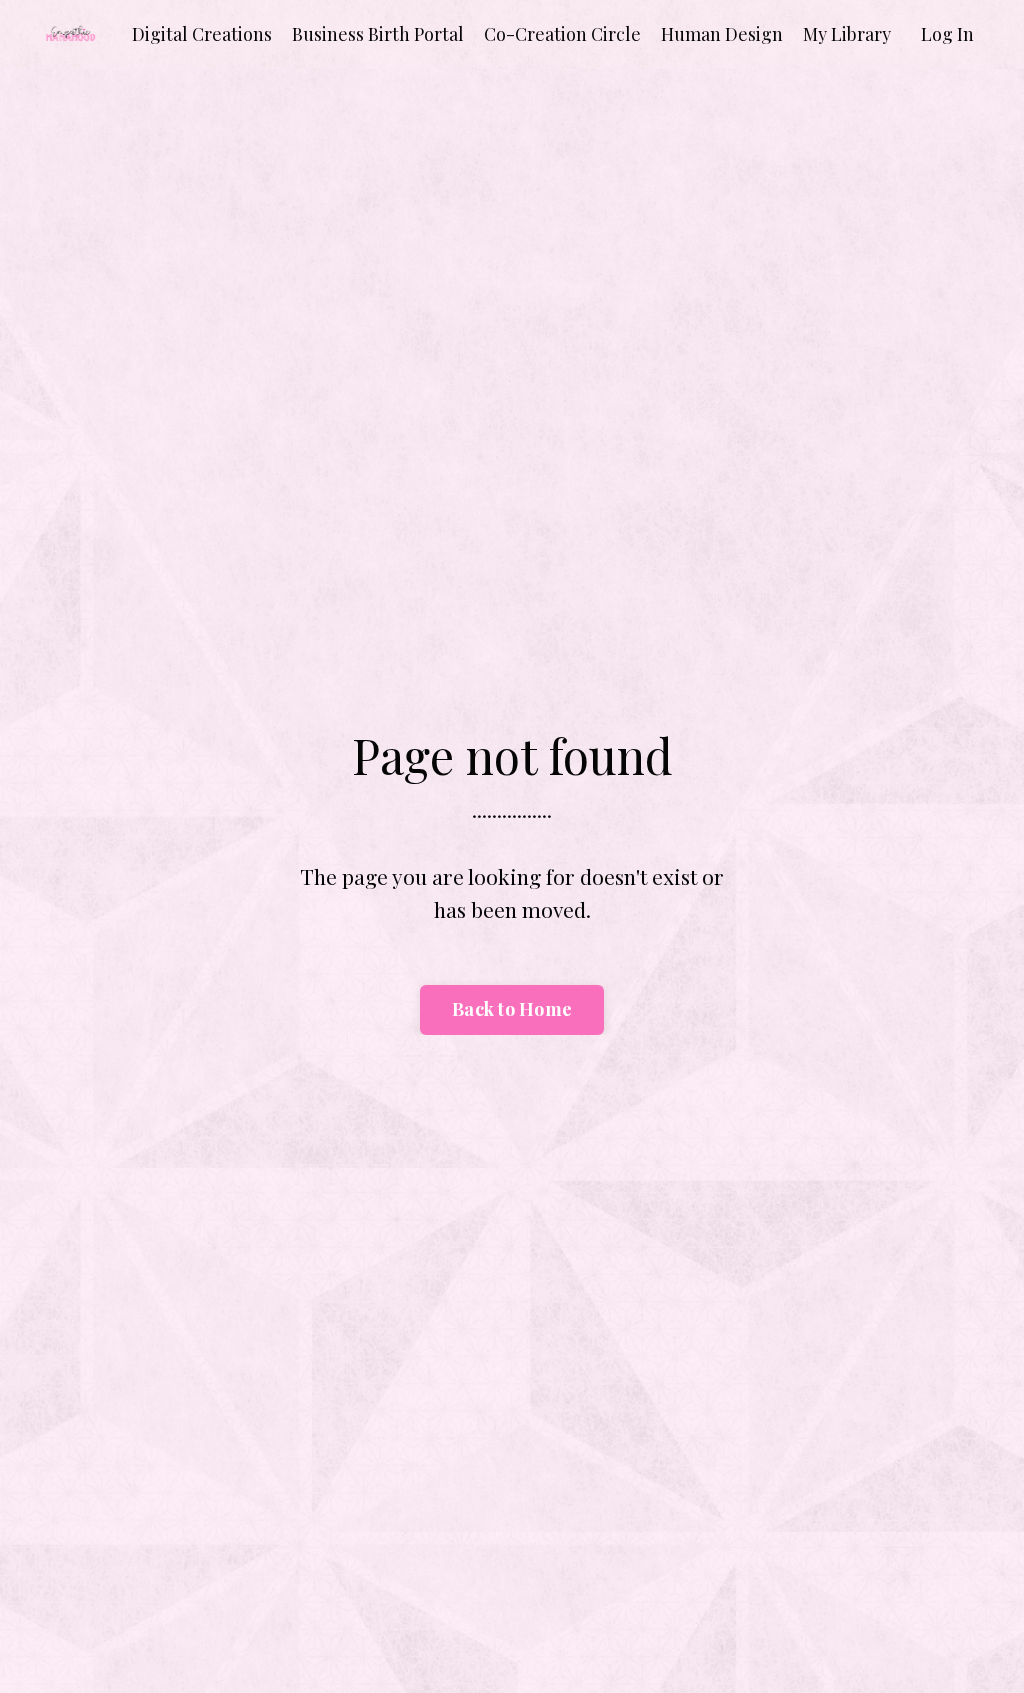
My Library (847, 34)
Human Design (722, 34)
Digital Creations (202, 34)
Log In (947, 34)
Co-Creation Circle (562, 34)
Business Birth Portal (378, 34)
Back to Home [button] (512, 1009)
